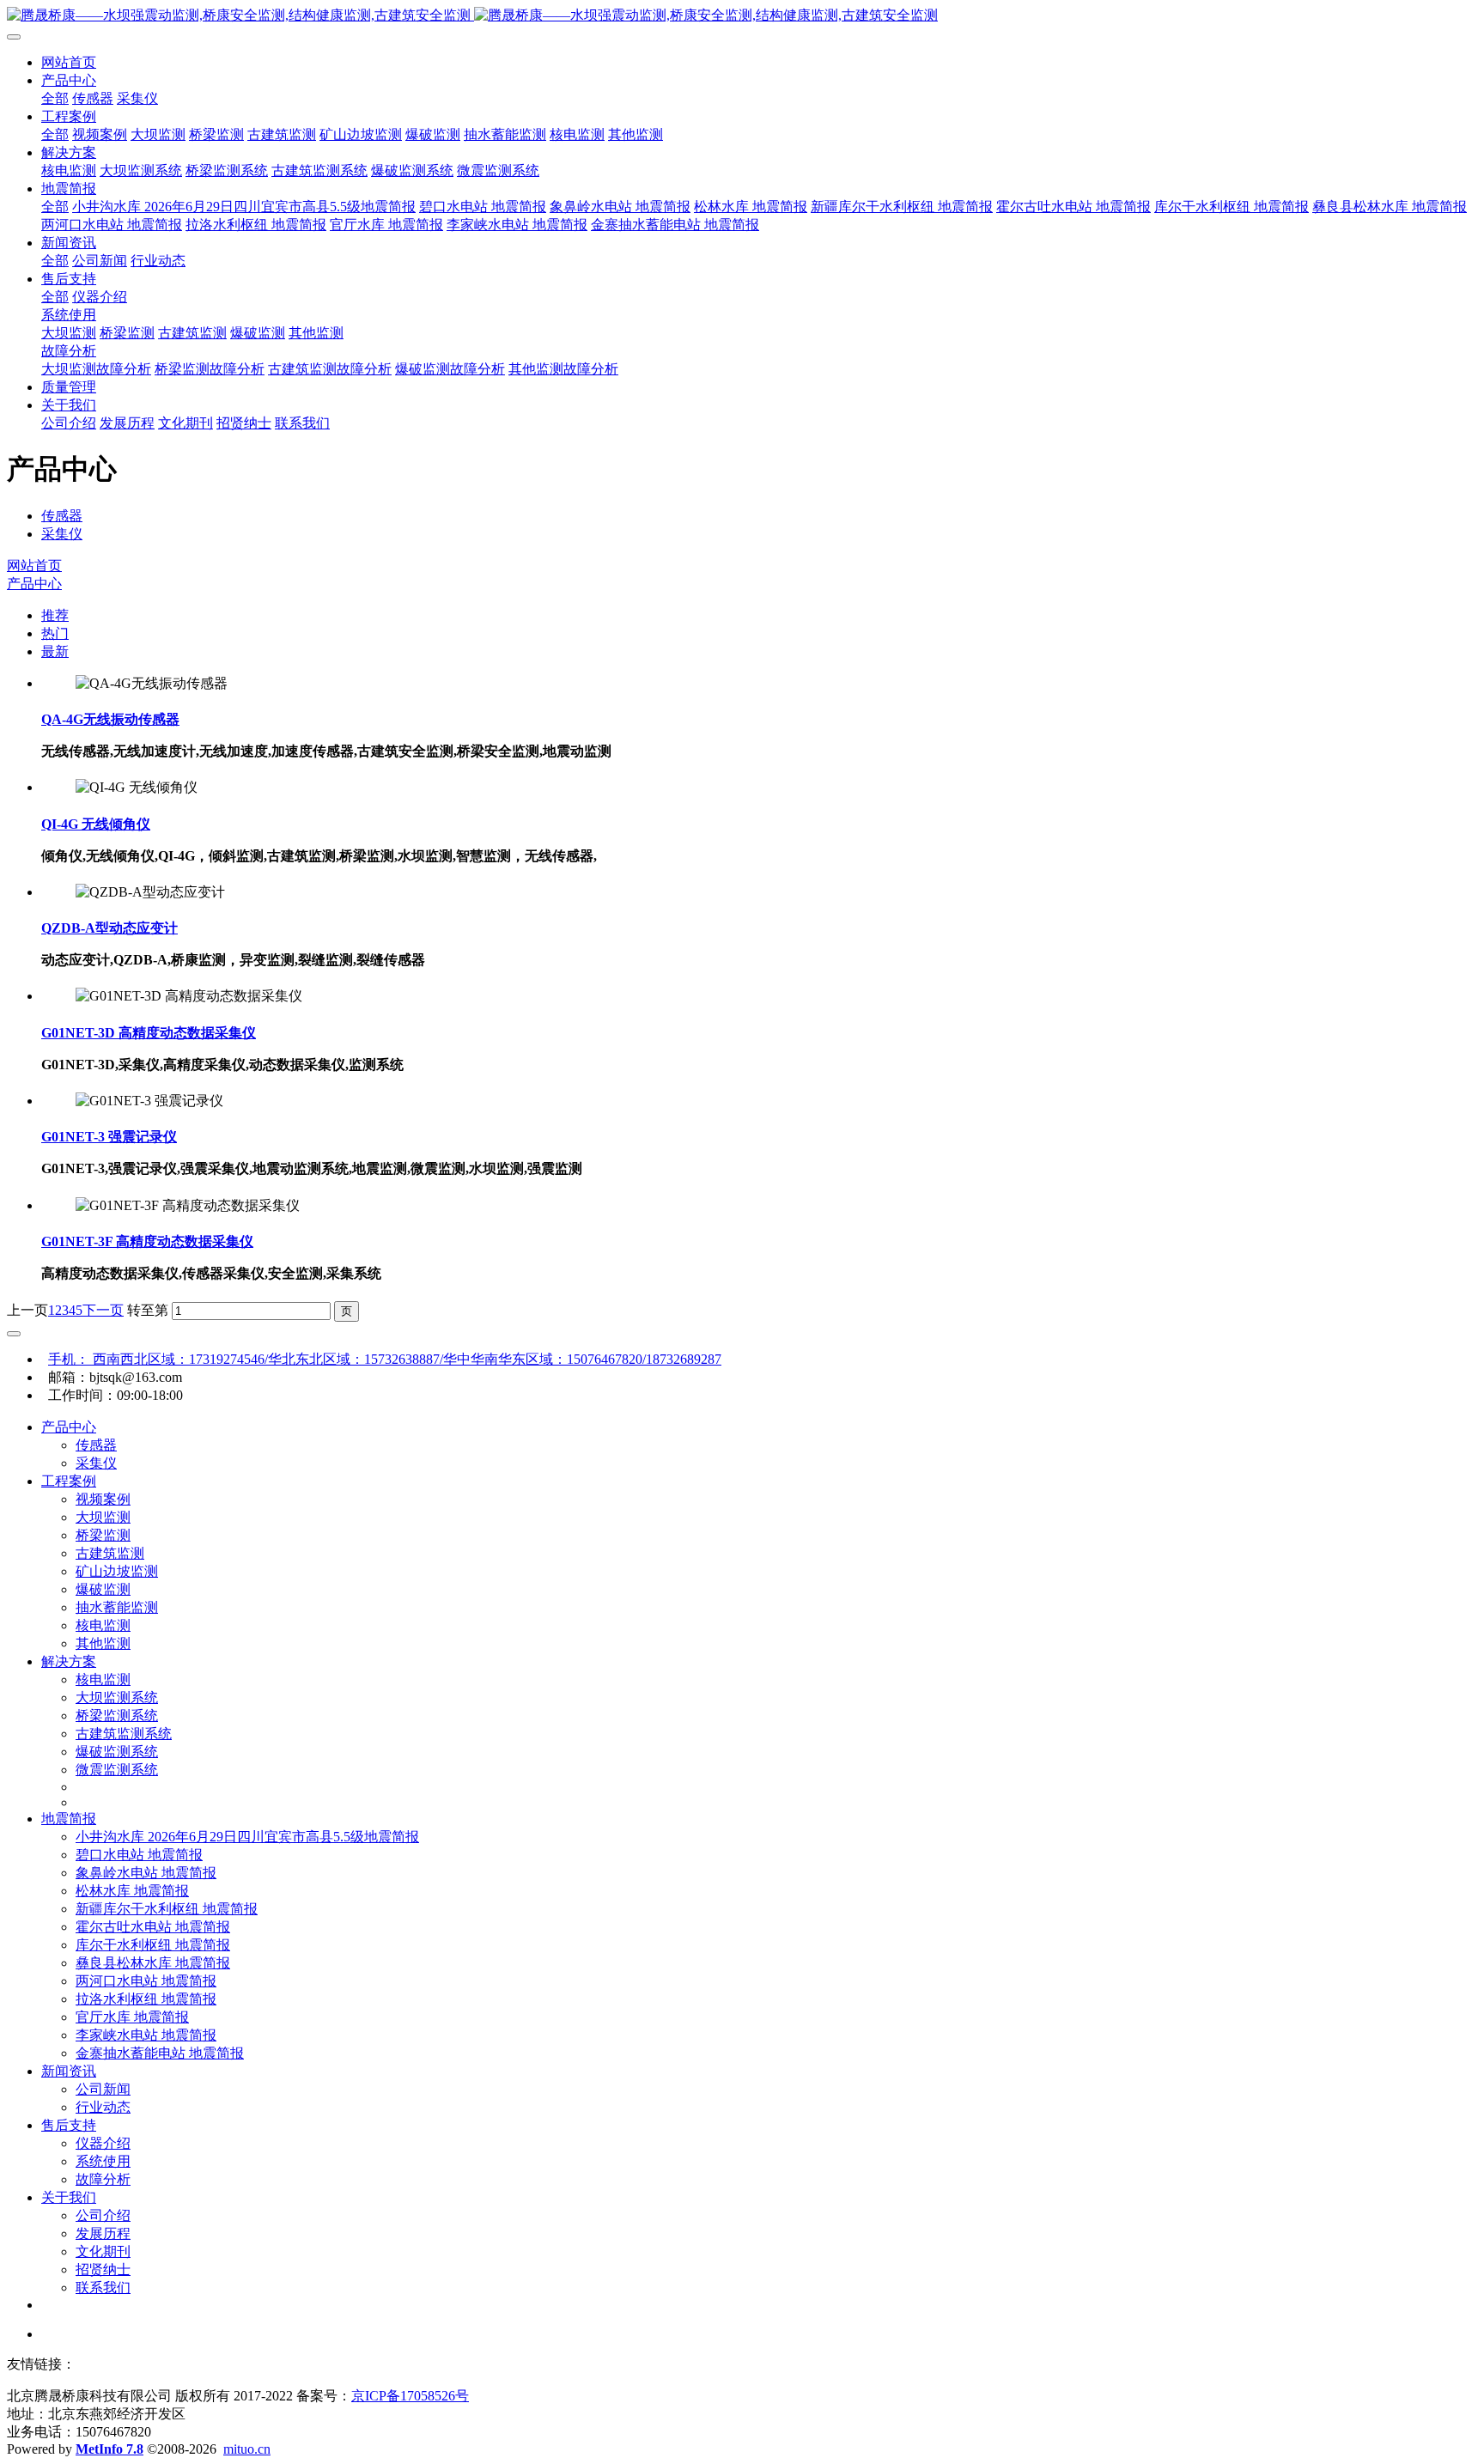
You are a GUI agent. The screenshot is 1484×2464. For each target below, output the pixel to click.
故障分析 (103, 2179)
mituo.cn (247, 2449)
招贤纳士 (103, 2269)
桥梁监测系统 (117, 1716)
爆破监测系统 (117, 1752)
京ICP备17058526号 (410, 2396)
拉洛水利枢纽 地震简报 (146, 1999)
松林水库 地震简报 (132, 1891)
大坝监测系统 (117, 1697)
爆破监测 (103, 1589)
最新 (55, 651)
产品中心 (34, 584)
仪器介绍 (103, 2143)
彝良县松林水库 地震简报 (153, 1963)
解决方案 (69, 1661)
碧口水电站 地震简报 (139, 1855)
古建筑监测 (110, 1553)
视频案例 (103, 1499)
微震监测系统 (117, 1770)
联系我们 (103, 2288)
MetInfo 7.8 (109, 2449)
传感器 (62, 516)
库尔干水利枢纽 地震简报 (153, 1945)
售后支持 (69, 2125)
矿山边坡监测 (117, 1571)
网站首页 (69, 62)
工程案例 (69, 1481)
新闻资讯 (69, 2071)
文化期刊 (103, 2251)
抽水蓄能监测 (117, 1607)
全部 (55, 98)
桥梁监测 (103, 1535)
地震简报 (69, 1819)
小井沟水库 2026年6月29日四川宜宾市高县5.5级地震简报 (247, 1837)
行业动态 (103, 2107)
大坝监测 (103, 1517)
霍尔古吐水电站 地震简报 (153, 1927)
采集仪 (62, 534)
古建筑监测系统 (124, 1734)
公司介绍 (103, 2215)
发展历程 (103, 2233)
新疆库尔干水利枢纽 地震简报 (167, 1909)
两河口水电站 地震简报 (146, 1981)
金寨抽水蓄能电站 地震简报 (160, 2053)
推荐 (55, 615)
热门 (55, 633)
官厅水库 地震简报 (132, 2017)
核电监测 (103, 1625)
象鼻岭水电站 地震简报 (146, 1873)
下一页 (103, 1310)
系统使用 (103, 2161)
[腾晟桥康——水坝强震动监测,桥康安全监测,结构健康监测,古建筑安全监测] (742, 16)
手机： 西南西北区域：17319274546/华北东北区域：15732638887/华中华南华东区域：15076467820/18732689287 (385, 1359)
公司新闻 (103, 2089)
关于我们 (69, 2197)
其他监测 (103, 1643)
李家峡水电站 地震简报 (146, 2035)
